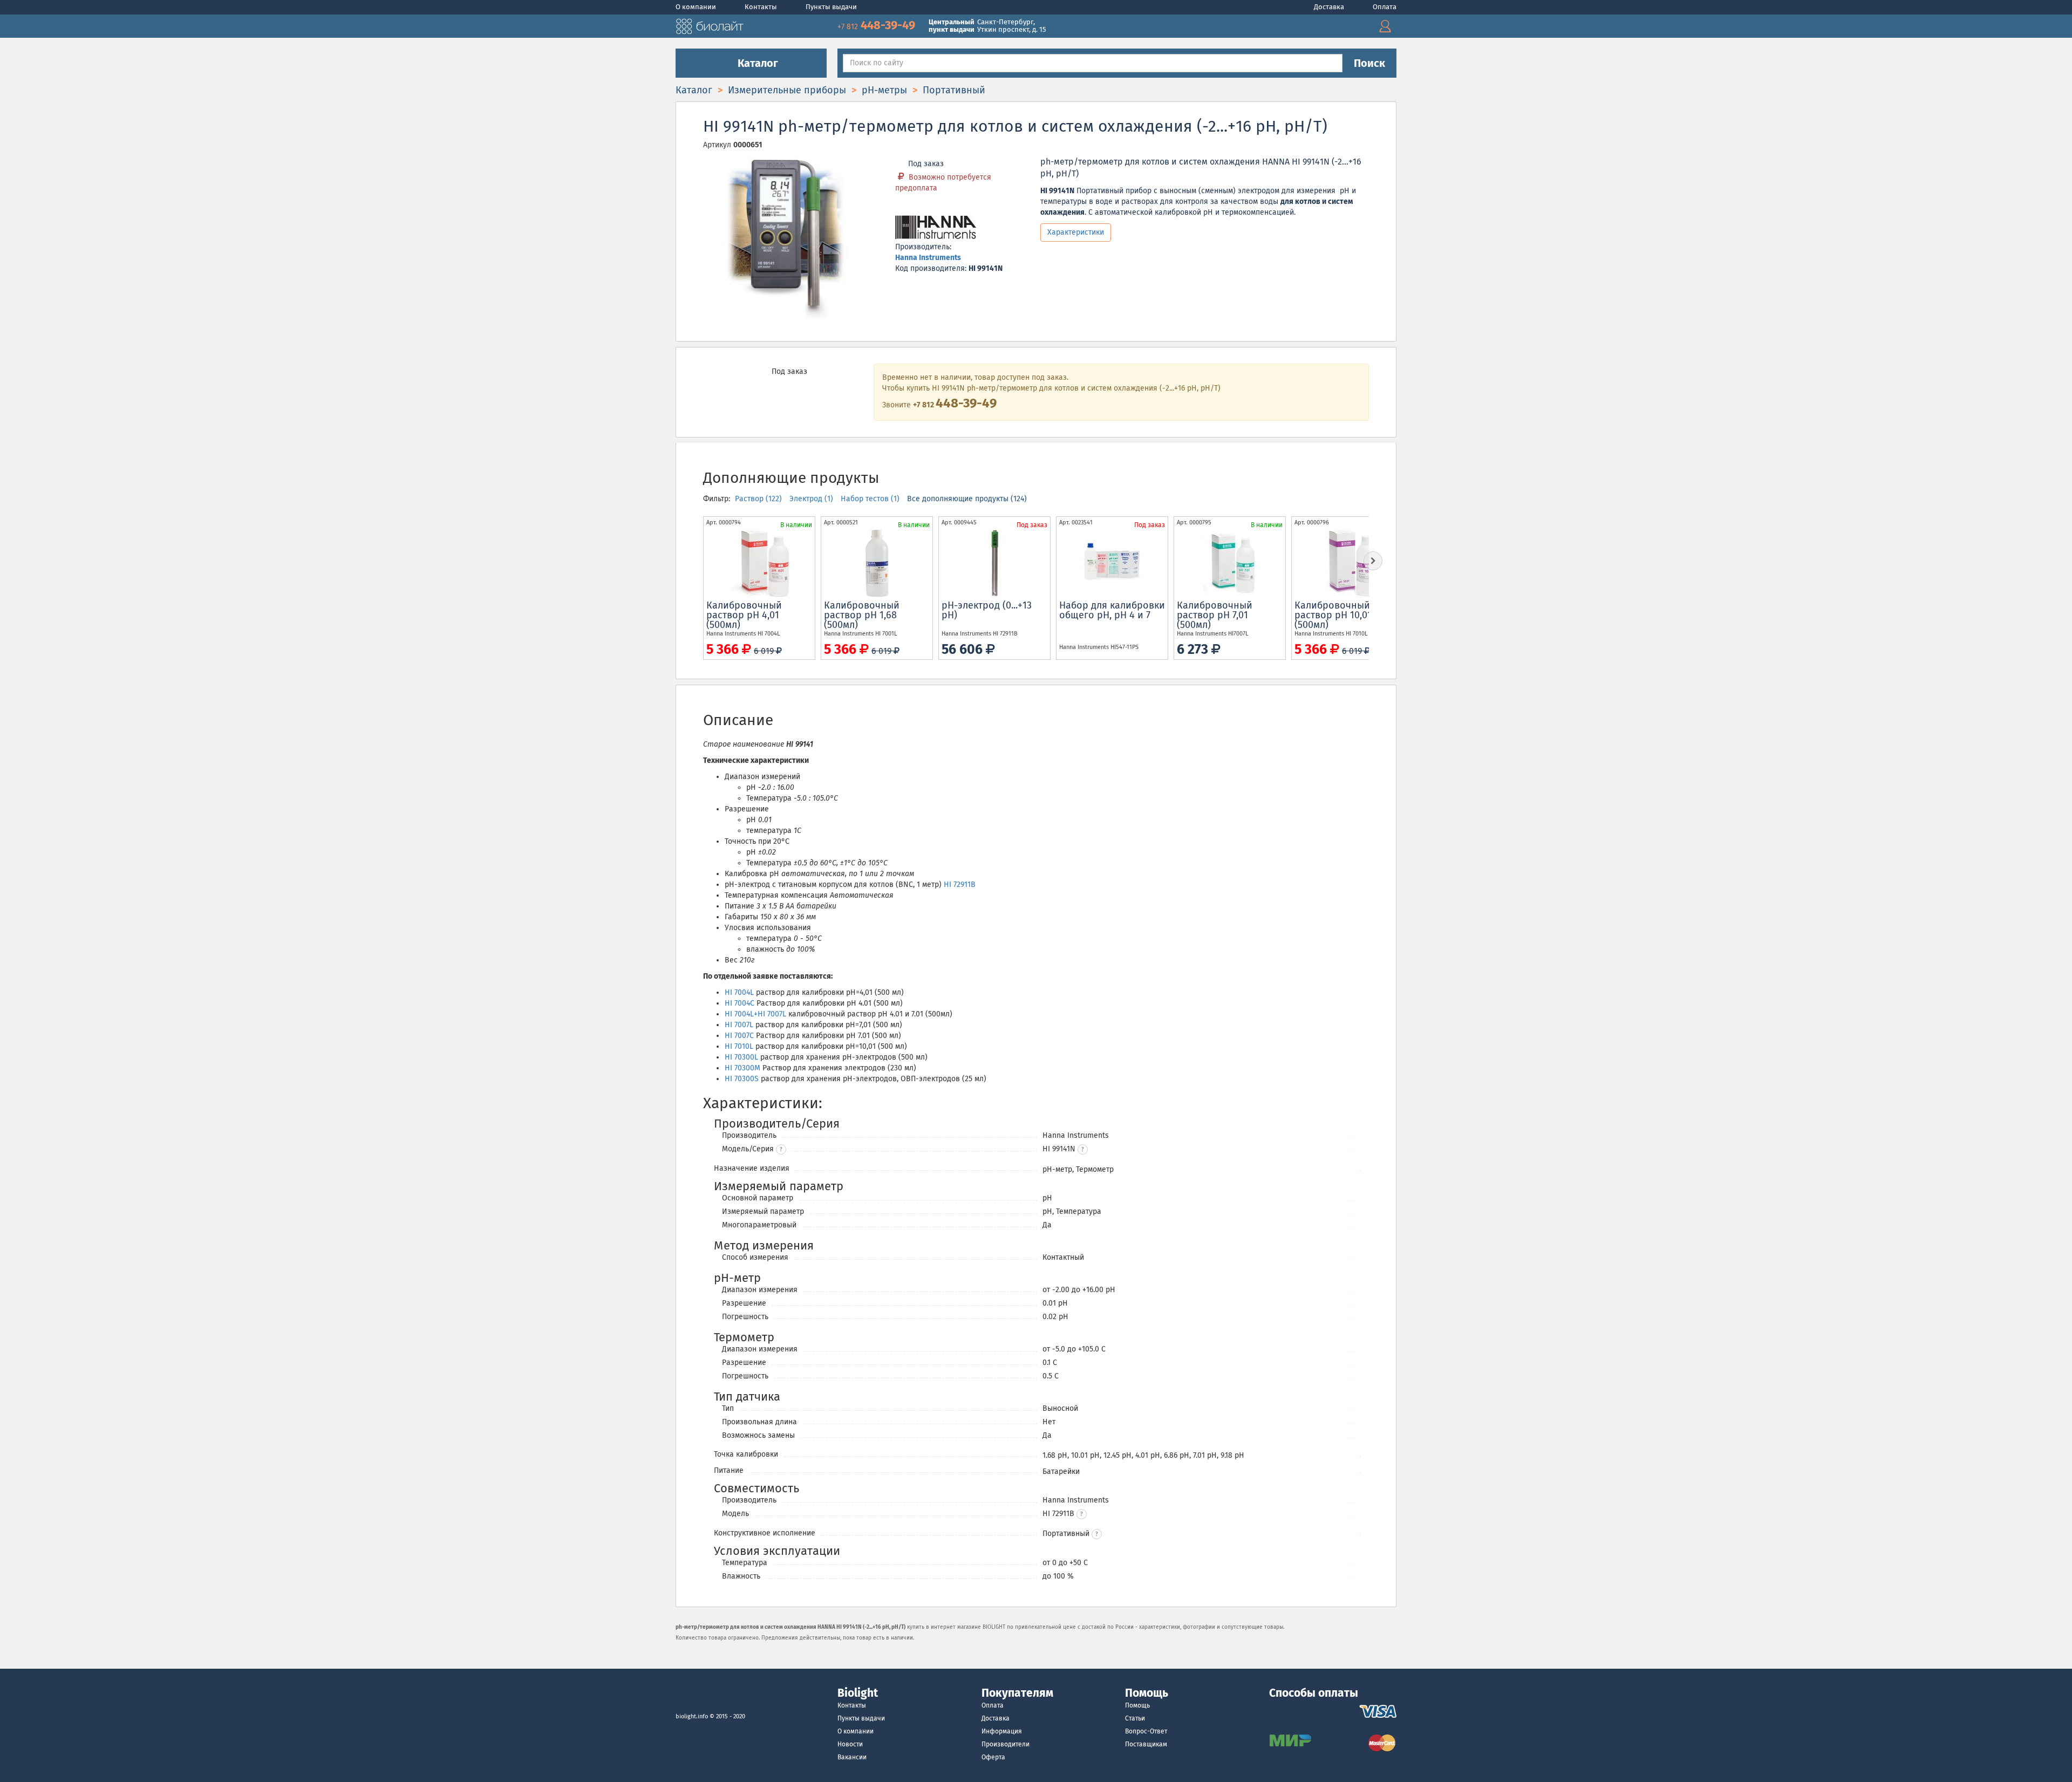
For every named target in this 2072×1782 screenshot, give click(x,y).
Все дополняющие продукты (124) (967, 499)
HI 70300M (742, 1068)
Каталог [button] (756, 63)
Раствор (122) (759, 499)
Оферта (993, 1757)
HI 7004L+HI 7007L (755, 1014)
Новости (850, 1744)
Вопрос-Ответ (1146, 1731)
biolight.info (692, 1716)
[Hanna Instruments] (936, 228)
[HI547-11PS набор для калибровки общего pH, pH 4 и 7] (1112, 563)
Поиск (1369, 63)
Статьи (1135, 1718)
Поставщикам (1146, 1744)
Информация (1002, 1731)
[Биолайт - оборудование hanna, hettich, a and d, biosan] (710, 25)
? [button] (781, 1150)
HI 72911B (960, 885)
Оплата (1385, 7)
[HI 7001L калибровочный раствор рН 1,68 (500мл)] (877, 563)
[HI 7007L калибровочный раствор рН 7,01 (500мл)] (1230, 563)
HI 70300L (741, 1057)
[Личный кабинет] (1385, 26)
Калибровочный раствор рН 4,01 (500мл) (744, 615)
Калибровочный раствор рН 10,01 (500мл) (1333, 615)
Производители (1006, 1744)
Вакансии (852, 1757)
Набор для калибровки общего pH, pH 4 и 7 (1112, 610)
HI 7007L (739, 1025)
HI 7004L (739, 992)
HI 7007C (739, 1036)
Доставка (1330, 7)
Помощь (1137, 1705)
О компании (697, 7)
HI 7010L (739, 1046)
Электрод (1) (812, 499)
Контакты (762, 7)
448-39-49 (878, 25)
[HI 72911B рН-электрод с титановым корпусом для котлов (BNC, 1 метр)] (994, 563)
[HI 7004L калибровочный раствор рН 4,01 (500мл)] (759, 563)
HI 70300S (742, 1079)
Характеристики (1076, 232)
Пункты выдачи (831, 7)
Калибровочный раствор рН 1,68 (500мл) (862, 615)
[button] (1083, 1149)
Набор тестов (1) (871, 499)
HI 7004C (739, 1003)
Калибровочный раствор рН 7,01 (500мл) (1215, 615)
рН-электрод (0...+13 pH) (987, 610)
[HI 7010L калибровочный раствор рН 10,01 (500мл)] (1347, 563)
